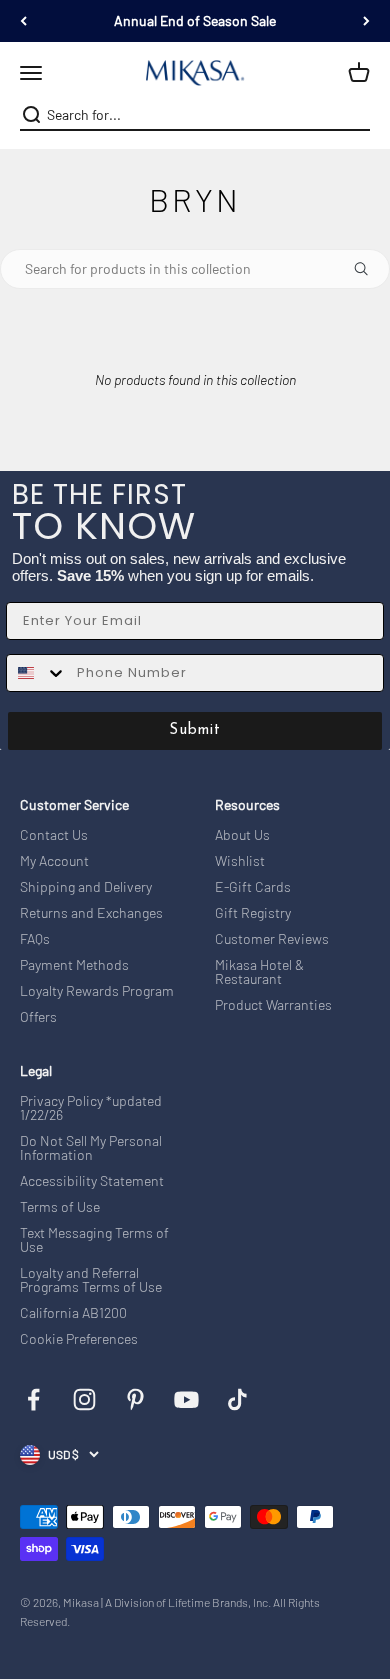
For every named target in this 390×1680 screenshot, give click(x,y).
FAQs (35, 939)
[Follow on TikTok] (237, 1399)
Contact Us (54, 835)
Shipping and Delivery (86, 887)
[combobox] (193, 115)
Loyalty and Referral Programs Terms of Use (91, 1280)
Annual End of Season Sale (195, 20)
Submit (195, 730)
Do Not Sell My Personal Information (91, 1148)
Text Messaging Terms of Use (94, 1240)
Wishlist (240, 861)
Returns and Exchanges (91, 913)
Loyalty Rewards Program (97, 991)
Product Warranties (273, 1005)
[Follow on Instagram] (84, 1399)
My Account (54, 861)
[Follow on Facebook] (33, 1399)
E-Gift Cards (253, 887)
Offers (38, 1017)
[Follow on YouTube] (186, 1399)
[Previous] (23, 21)
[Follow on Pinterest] (135, 1399)
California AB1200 (73, 1313)
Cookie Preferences (79, 1339)
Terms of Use (60, 1207)
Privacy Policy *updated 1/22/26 (91, 1108)
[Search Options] (369, 269)
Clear (357, 115)
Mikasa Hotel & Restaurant (259, 972)
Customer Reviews (272, 939)
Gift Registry (253, 913)
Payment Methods (74, 965)
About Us (242, 835)
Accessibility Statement (92, 1181)
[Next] (366, 21)
